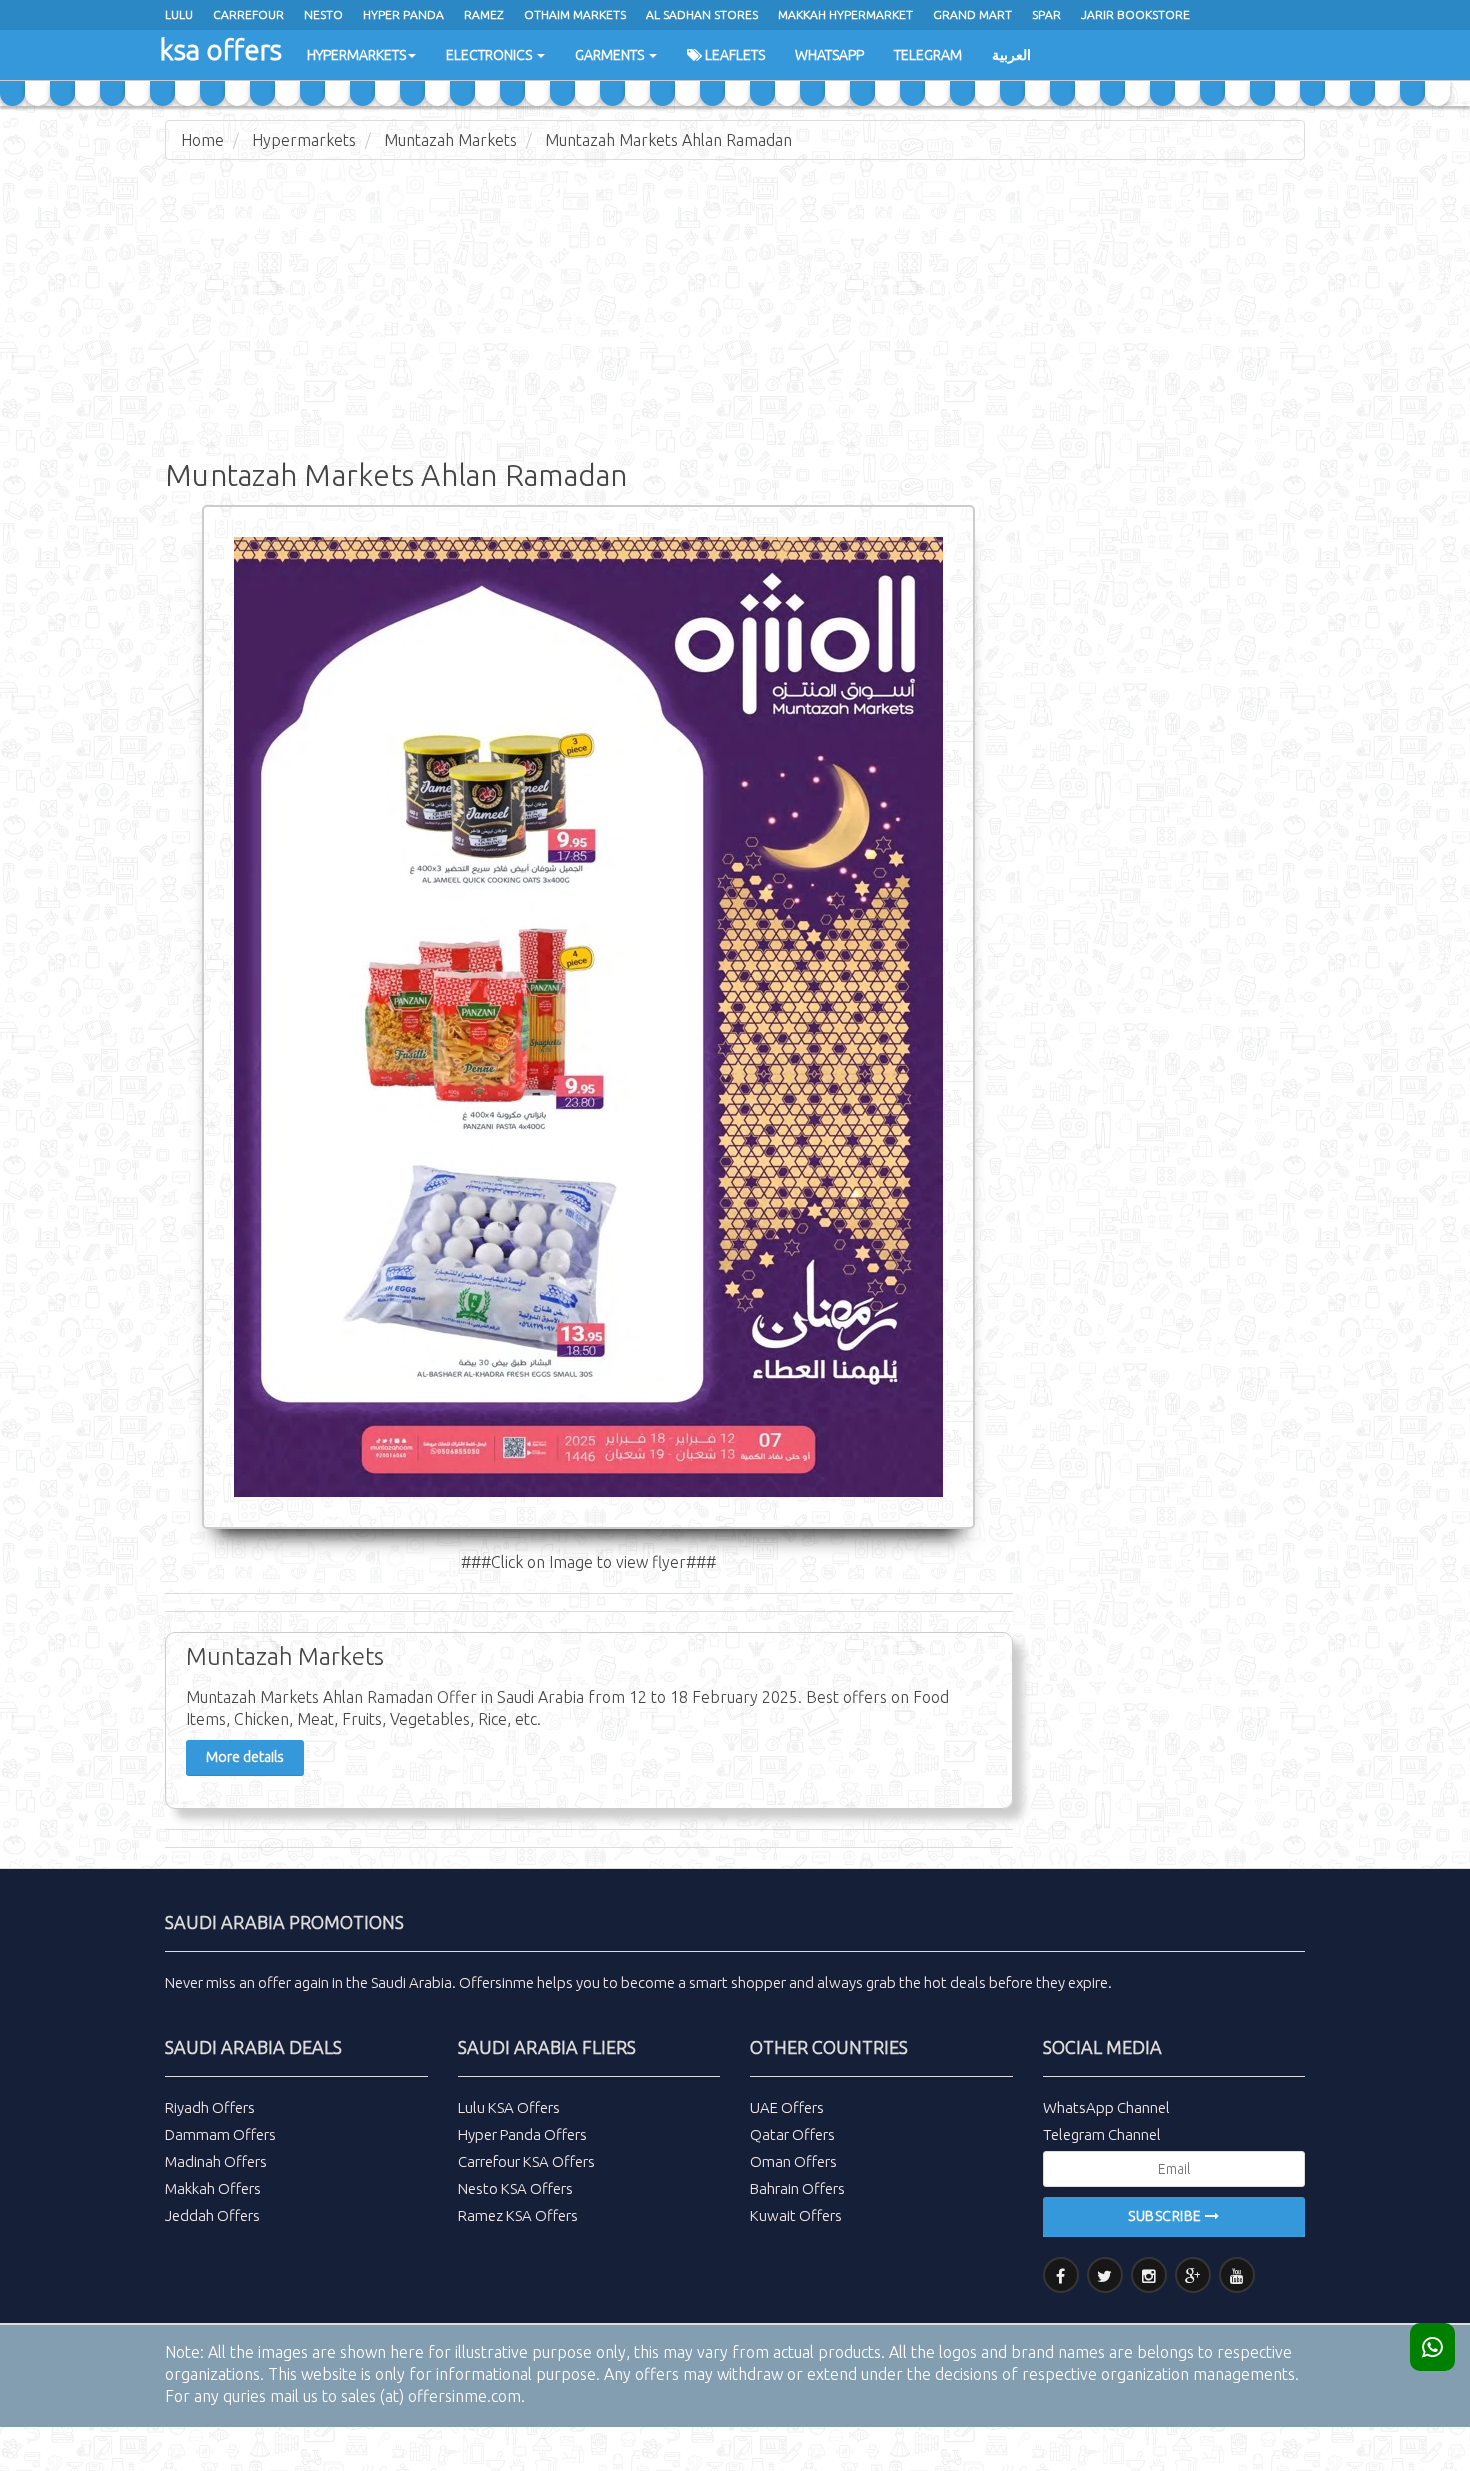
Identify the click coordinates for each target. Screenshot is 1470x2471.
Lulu (179, 14)
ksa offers (221, 49)
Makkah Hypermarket (845, 14)
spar (1046, 14)
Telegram (928, 55)
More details (245, 1757)
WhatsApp (829, 55)
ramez (484, 14)
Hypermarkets (356, 55)
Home (202, 140)
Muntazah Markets (450, 140)
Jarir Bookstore (1135, 14)
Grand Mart (972, 14)
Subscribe (1166, 2216)
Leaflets (733, 55)
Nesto (323, 14)
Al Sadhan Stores (702, 14)
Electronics (490, 55)
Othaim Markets (575, 14)
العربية (1011, 55)
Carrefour (248, 14)
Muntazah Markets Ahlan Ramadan (668, 140)
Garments (611, 55)
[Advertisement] (735, 320)
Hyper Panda (403, 14)
